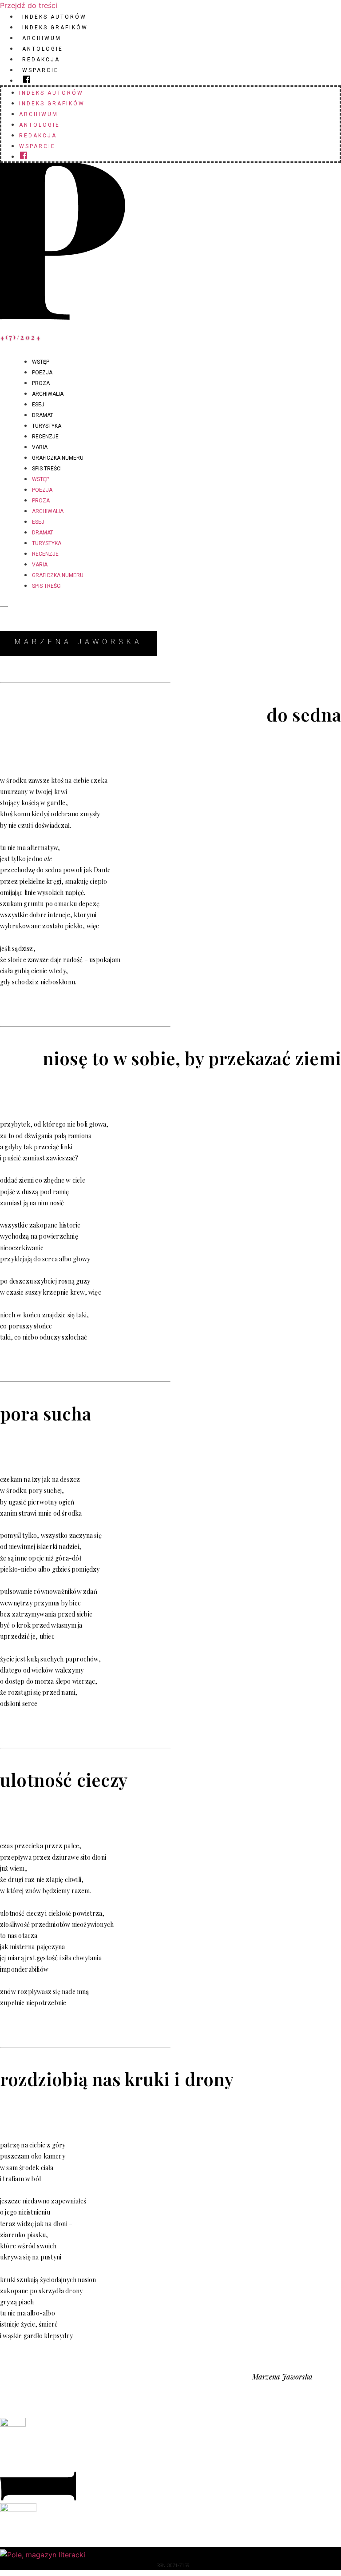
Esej (38, 405)
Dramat (43, 415)
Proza (41, 383)
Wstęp (41, 362)
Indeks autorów (54, 17)
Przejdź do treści (29, 5)
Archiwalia (48, 394)
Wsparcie (40, 70)
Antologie (43, 49)
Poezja (42, 373)
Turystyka (47, 426)
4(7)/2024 (21, 337)
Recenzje (45, 437)
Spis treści (47, 469)
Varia (40, 447)
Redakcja (41, 60)
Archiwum (42, 38)
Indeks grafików (55, 28)
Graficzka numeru (58, 458)
